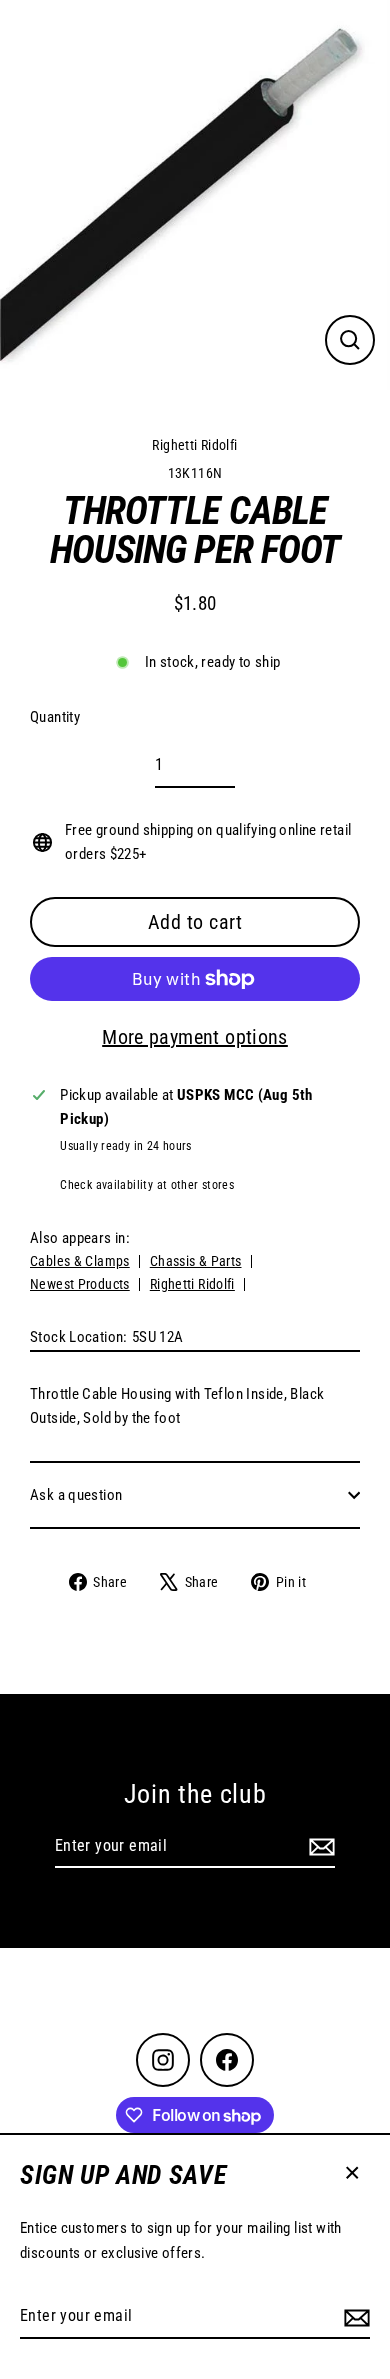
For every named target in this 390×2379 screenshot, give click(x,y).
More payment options (195, 1037)
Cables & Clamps (80, 1261)
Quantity (55, 717)
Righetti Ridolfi (194, 445)
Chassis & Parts (196, 1261)
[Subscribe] (354, 2317)
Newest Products (80, 1284)
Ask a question (76, 1495)
